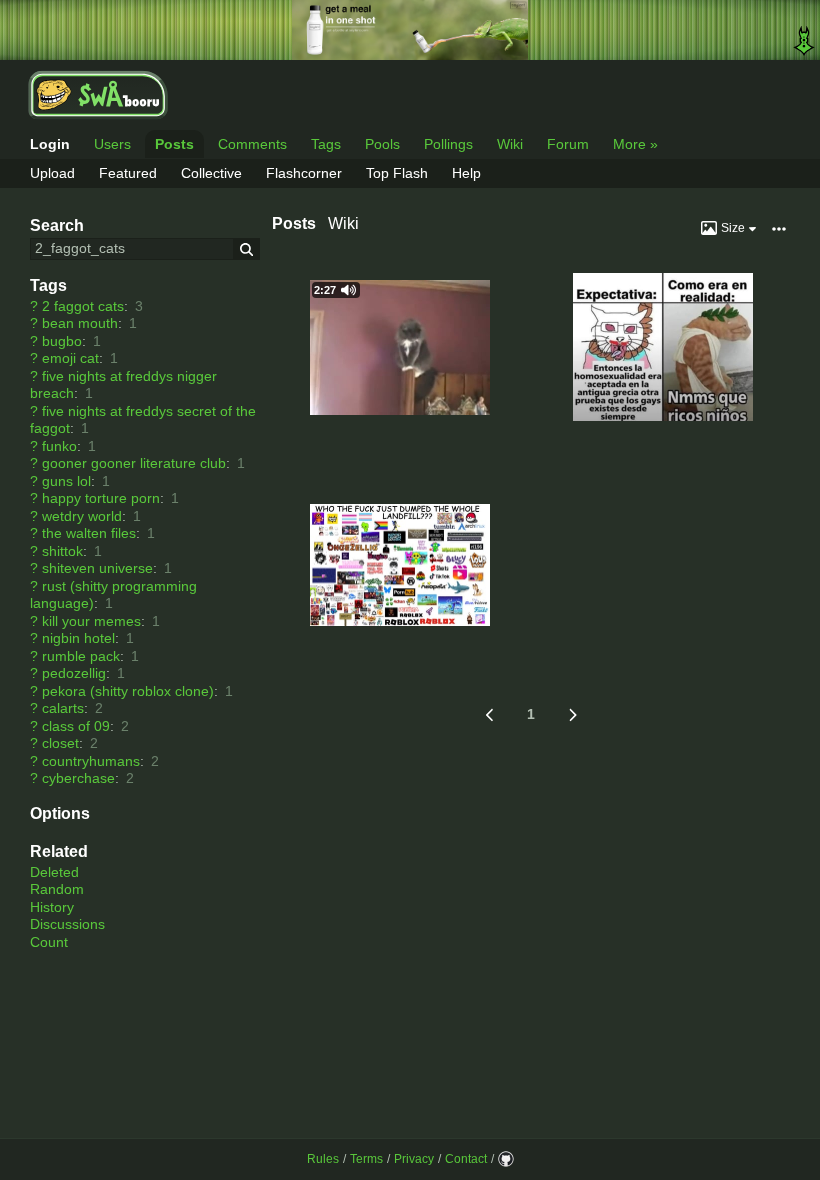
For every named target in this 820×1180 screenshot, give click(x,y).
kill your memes (91, 621)
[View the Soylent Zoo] (410, 30)
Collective (211, 173)
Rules (323, 1159)
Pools (382, 144)
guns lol (66, 481)
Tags (326, 144)
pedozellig (74, 673)
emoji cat (70, 358)
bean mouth (80, 323)
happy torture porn (101, 498)
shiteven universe (97, 568)
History (52, 907)
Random (57, 889)
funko (59, 446)
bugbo (62, 341)
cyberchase (78, 778)
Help (466, 173)
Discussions (67, 924)
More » (635, 144)
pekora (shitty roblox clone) (128, 691)
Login (50, 144)
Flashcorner (304, 173)
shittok (62, 551)
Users (112, 144)
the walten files (89, 533)
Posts (174, 144)
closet (60, 743)
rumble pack (81, 656)
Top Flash (397, 173)
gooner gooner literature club (134, 463)
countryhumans (91, 761)
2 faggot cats (83, 306)
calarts (63, 708)
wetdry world (82, 516)
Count (49, 942)
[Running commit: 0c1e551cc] (506, 1159)
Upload (52, 173)
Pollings (448, 144)
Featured (128, 173)
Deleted (54, 872)
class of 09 (76, 726)
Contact (466, 1159)
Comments (252, 144)
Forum (568, 144)
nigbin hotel (78, 638)
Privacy (414, 1159)
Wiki (510, 144)
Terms (366, 1159)
